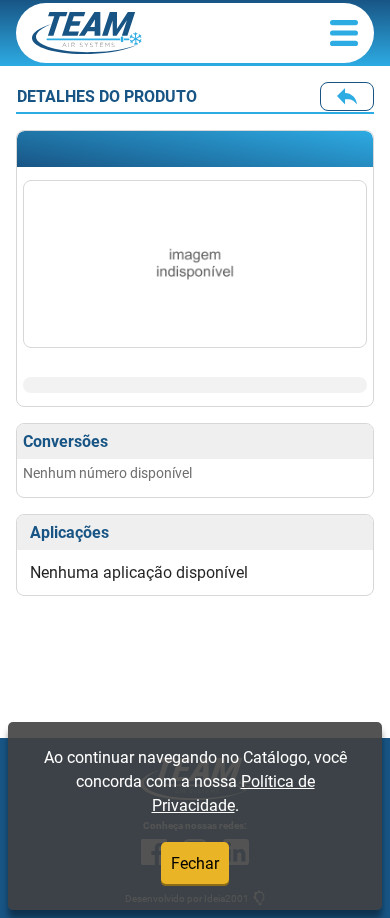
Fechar (195, 863)
